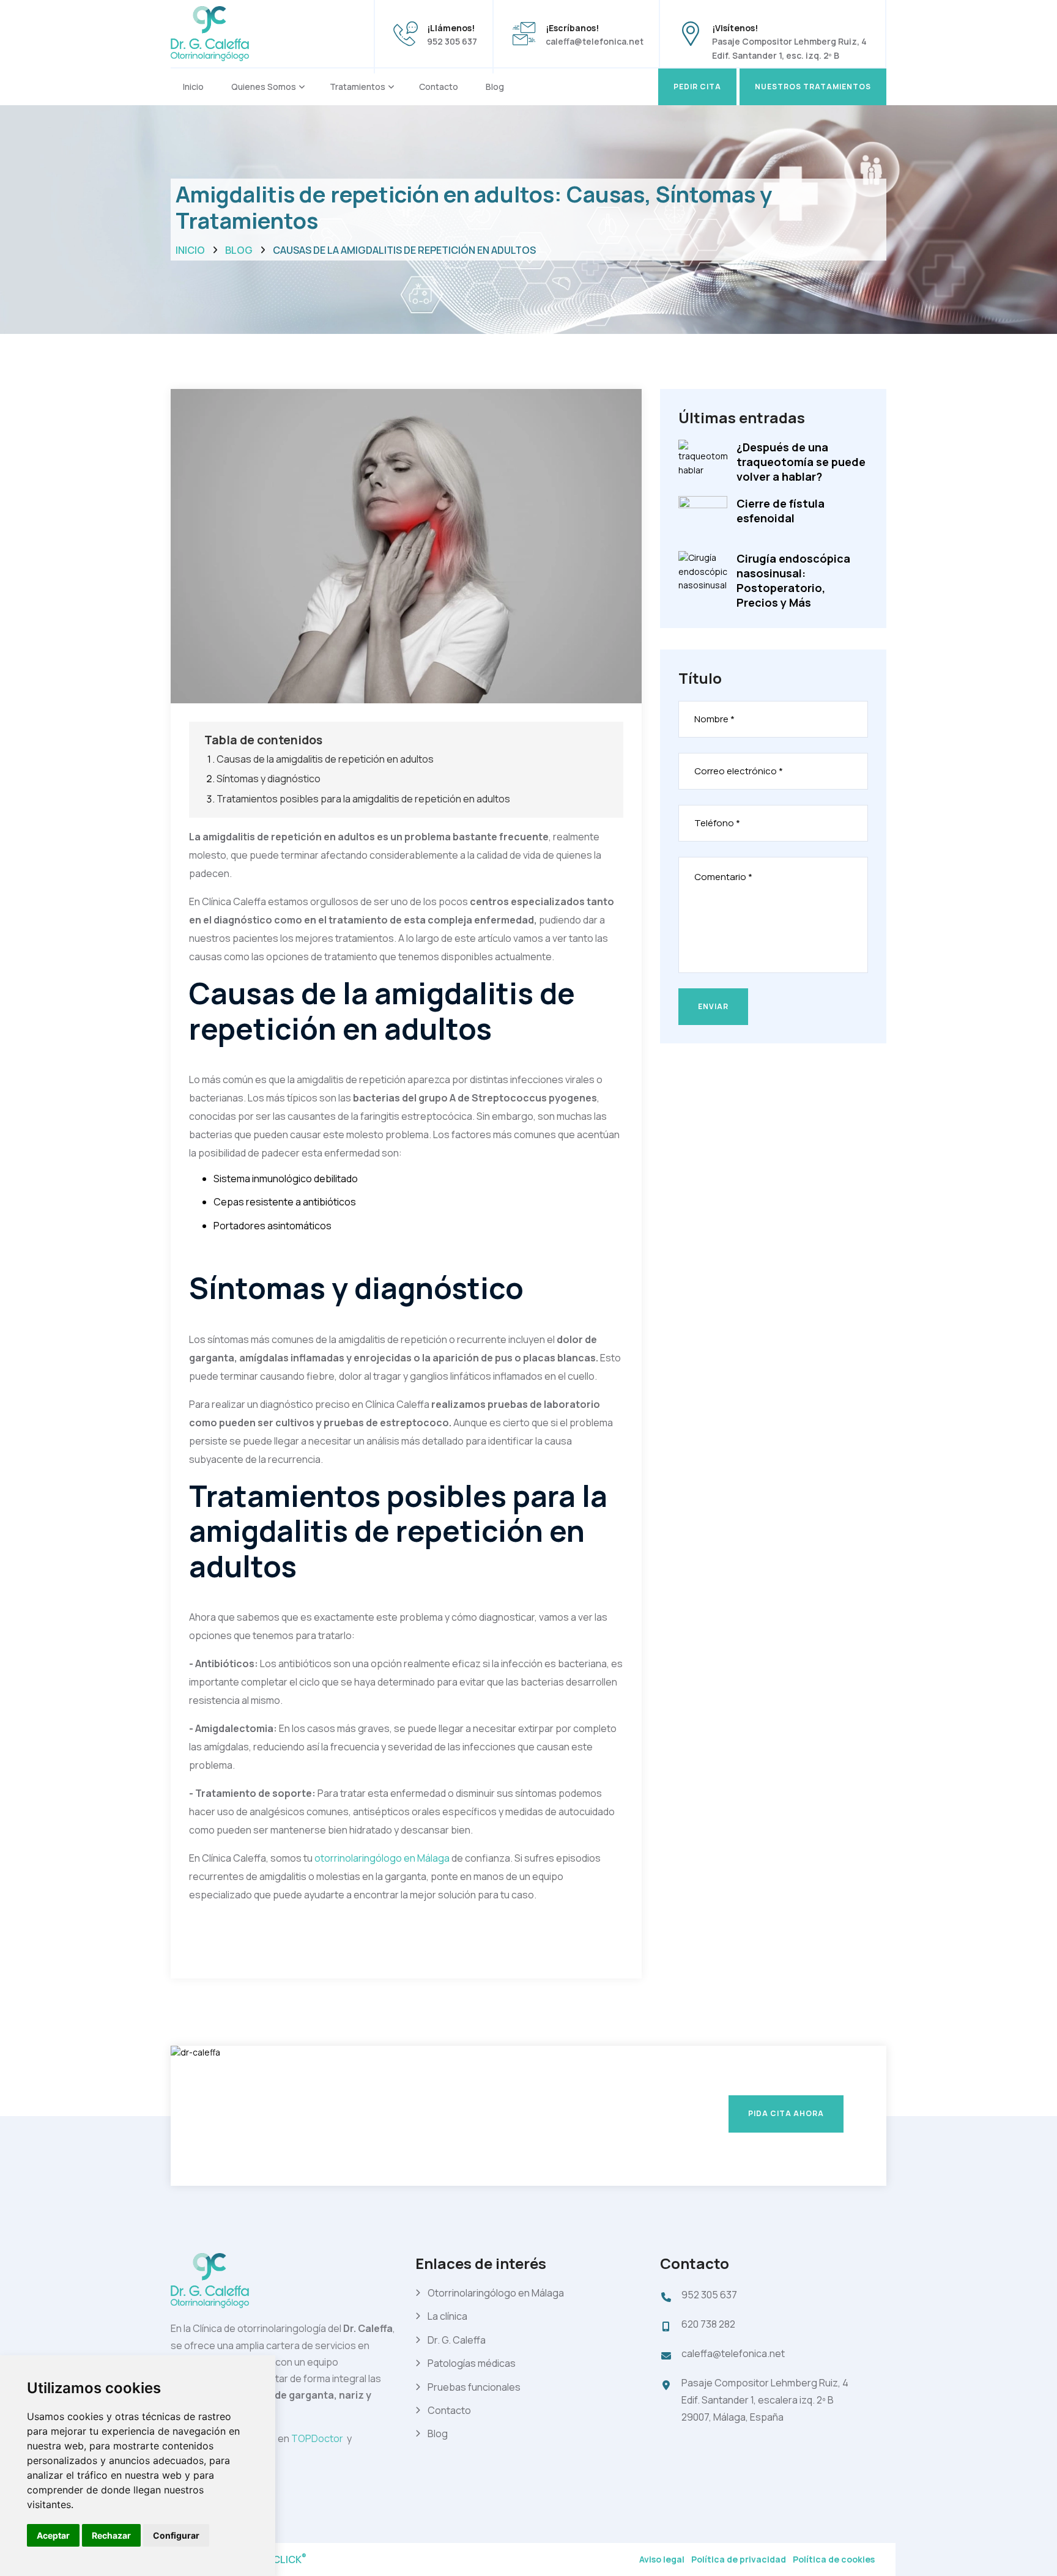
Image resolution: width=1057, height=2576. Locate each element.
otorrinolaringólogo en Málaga (383, 1858)
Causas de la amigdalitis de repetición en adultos (325, 759)
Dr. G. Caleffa (457, 2340)
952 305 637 (452, 41)
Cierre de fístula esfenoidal (781, 511)
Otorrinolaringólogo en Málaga (496, 2293)
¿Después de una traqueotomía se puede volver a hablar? (801, 462)
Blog (495, 87)
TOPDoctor (319, 2438)
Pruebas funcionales (474, 2387)
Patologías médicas (472, 2363)
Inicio (193, 87)
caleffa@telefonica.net (595, 41)
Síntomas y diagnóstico (269, 779)
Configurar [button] (176, 2535)
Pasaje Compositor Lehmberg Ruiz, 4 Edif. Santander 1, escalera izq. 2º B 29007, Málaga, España (765, 2400)
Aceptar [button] (53, 2535)
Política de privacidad (739, 2559)
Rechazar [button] (111, 2535)
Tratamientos (358, 87)
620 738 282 (708, 2324)
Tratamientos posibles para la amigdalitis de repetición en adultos (363, 799)
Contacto (439, 87)
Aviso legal (662, 2559)
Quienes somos (264, 87)
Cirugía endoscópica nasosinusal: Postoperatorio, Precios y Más (793, 580)
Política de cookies (834, 2559)
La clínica (447, 2316)
